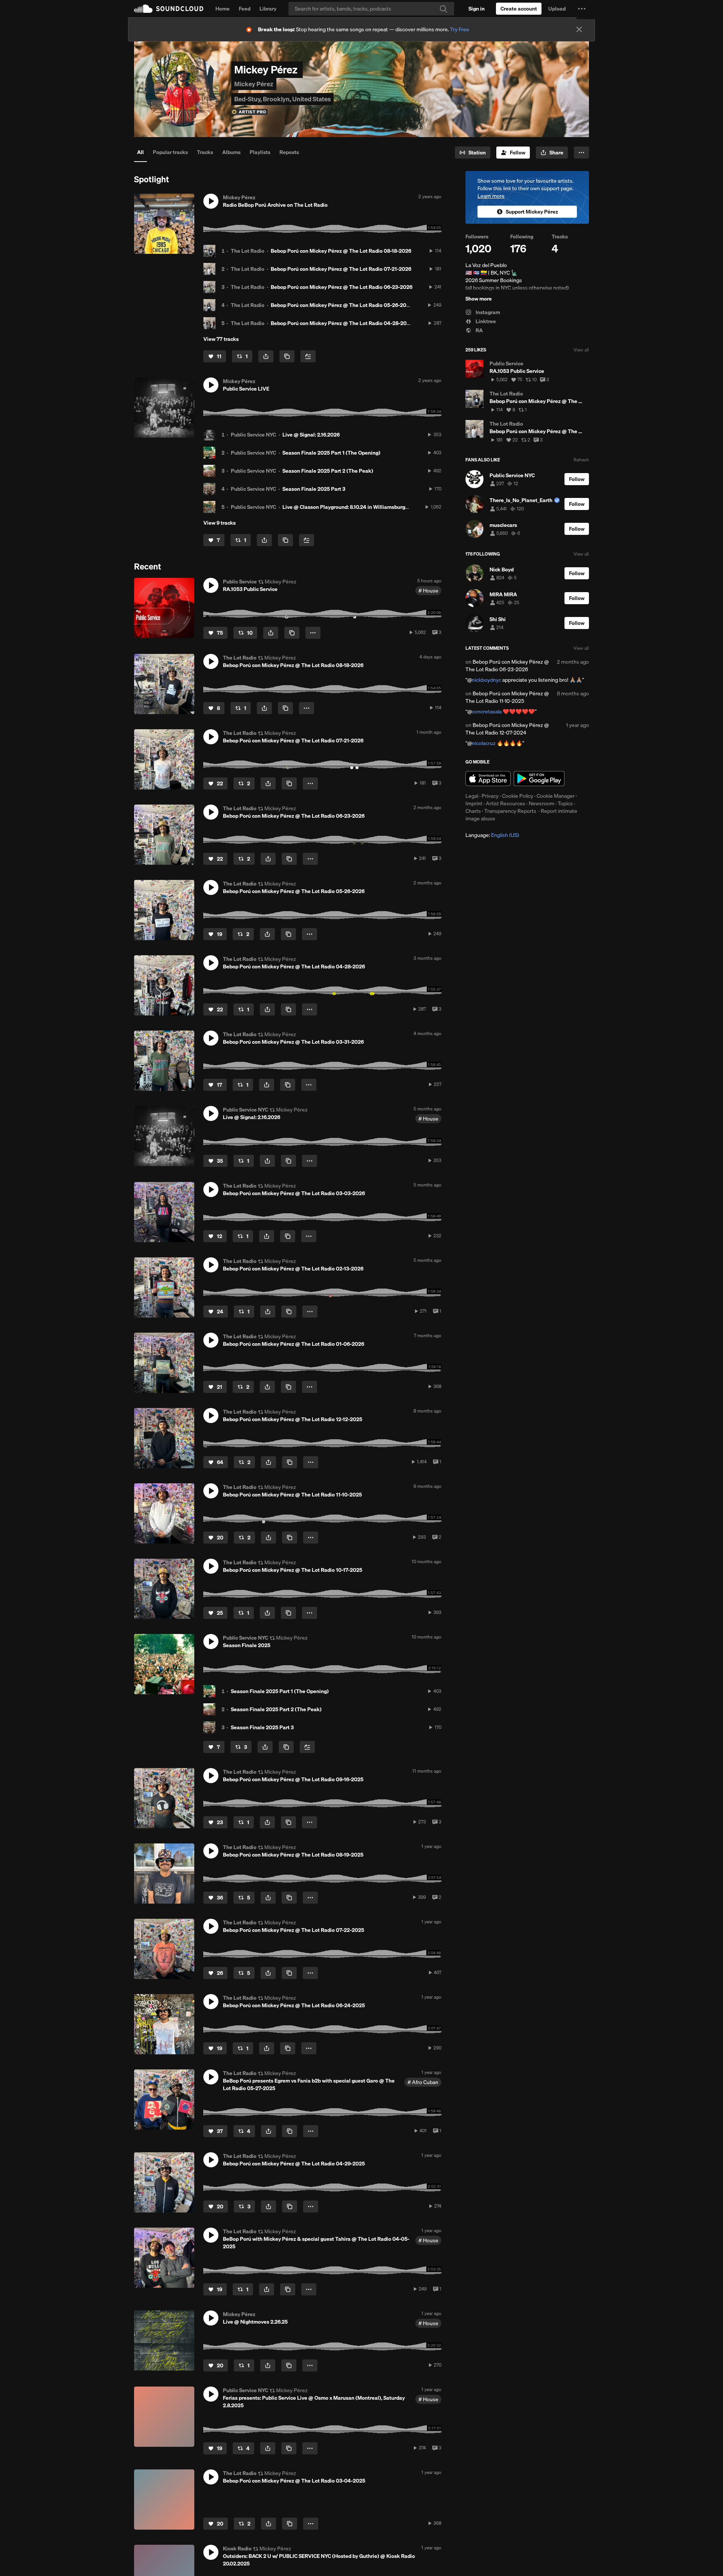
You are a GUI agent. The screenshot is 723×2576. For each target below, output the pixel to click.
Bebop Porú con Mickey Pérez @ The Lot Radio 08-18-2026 (341, 251)
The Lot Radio (248, 251)
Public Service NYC (253, 435)
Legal (472, 796)
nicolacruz (484, 743)
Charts (473, 811)
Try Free (460, 29)
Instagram (487, 312)
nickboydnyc (487, 680)
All (140, 152)
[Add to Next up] (308, 356)
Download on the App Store (488, 779)
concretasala (487, 712)
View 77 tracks (221, 339)
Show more (479, 299)
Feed (245, 9)
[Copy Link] (287, 356)
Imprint (474, 803)
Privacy (490, 796)
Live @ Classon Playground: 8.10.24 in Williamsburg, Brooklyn (356, 507)
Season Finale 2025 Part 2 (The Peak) (328, 471)
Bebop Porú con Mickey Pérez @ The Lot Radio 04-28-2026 (342, 323)
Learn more (491, 196)
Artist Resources (506, 803)
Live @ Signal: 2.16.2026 (311, 435)
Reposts (289, 152)
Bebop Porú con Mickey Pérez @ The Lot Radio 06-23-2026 (342, 287)
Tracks (205, 152)
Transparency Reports (510, 811)
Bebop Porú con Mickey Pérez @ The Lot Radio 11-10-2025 (507, 697)
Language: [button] (492, 835)
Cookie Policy (518, 796)
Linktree (485, 321)
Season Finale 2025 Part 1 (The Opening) (331, 453)
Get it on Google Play (539, 779)
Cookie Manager (556, 796)
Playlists (260, 152)
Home (223, 9)
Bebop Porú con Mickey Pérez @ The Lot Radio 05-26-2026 (342, 305)
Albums (231, 152)
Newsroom (541, 803)
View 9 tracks (220, 523)
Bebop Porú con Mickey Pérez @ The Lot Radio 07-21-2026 (341, 269)
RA (479, 330)
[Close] (579, 29)
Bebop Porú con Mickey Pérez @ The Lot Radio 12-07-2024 (507, 729)
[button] (582, 9)
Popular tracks (170, 152)
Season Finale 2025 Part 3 (314, 489)
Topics (565, 803)
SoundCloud (169, 9)
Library (268, 9)
